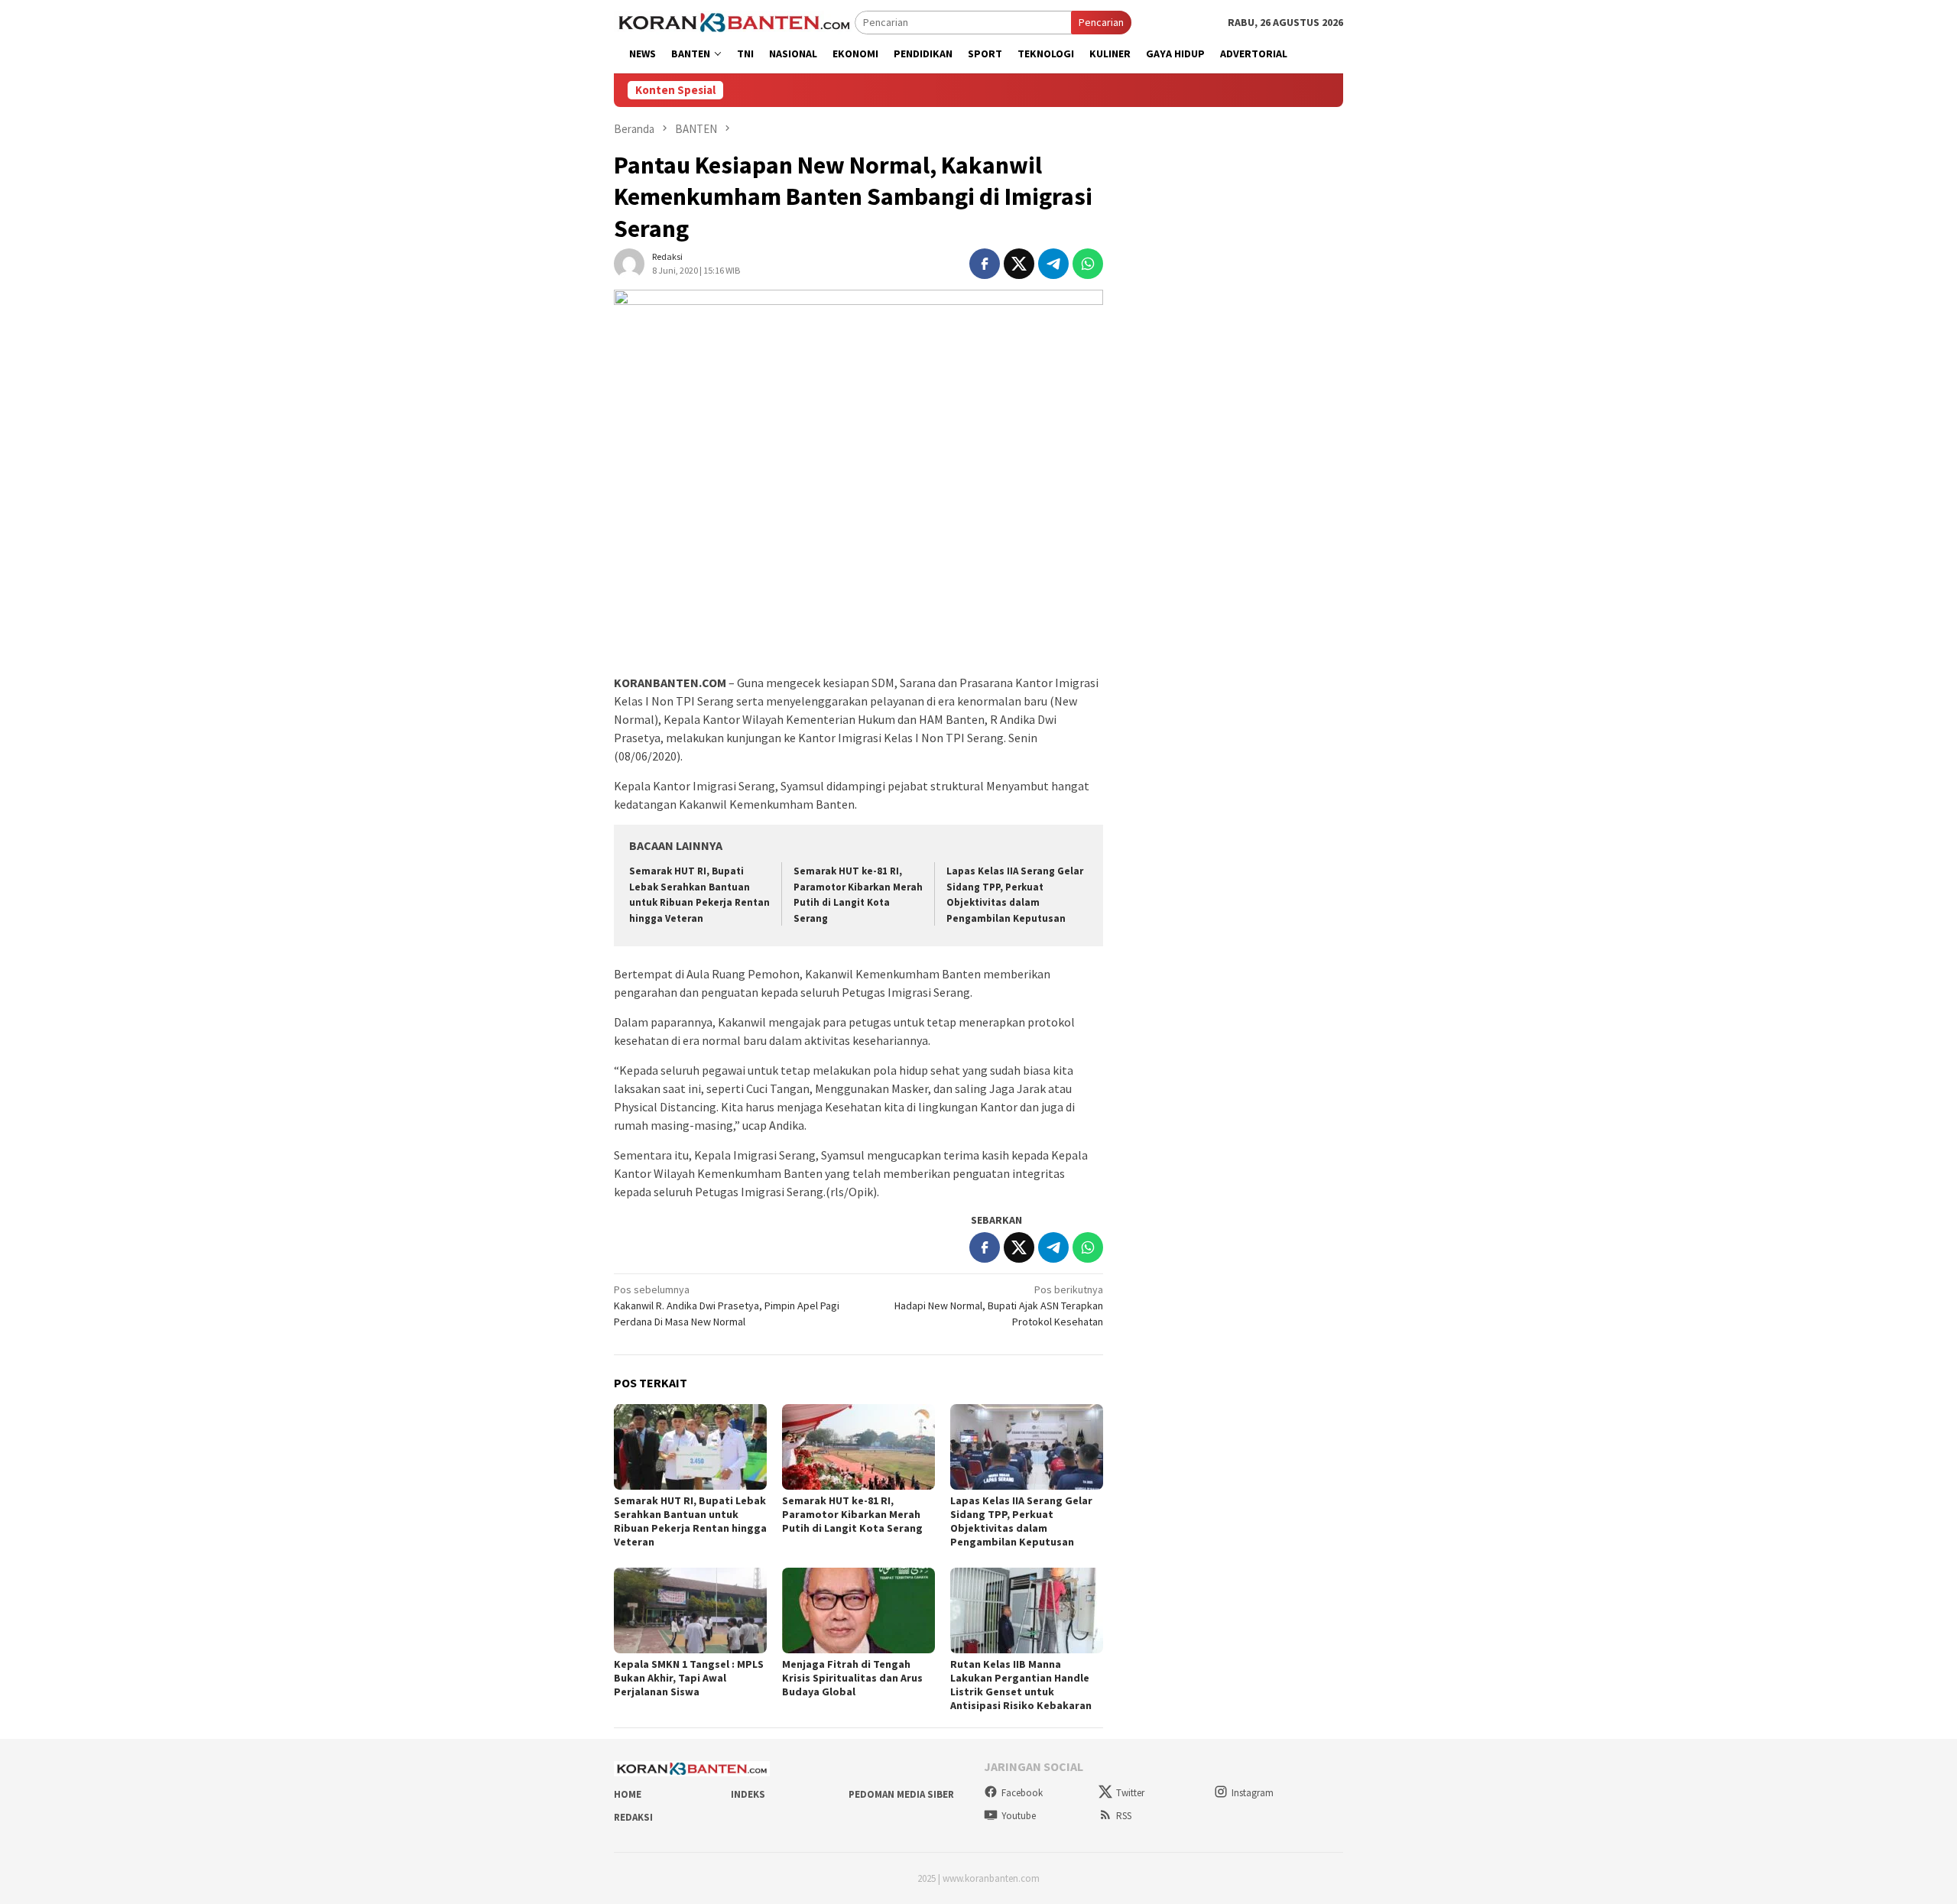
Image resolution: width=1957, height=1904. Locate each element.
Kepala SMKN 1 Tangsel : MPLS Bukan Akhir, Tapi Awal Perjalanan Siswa (689, 1678)
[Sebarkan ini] (985, 264)
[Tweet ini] (1019, 264)
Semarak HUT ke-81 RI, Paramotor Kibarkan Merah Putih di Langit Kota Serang (852, 1514)
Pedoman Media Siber (901, 1794)
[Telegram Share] (1053, 264)
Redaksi (633, 1817)
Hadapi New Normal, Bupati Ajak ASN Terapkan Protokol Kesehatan (999, 1306)
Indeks (748, 1794)
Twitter (1130, 1793)
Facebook (1022, 1793)
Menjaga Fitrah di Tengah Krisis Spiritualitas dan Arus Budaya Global (852, 1678)
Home (628, 1794)
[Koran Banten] (734, 21)
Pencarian (1101, 22)
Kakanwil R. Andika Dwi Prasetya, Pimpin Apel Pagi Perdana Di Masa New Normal (727, 1306)
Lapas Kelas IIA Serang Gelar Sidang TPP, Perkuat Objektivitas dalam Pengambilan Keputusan (1021, 1521)
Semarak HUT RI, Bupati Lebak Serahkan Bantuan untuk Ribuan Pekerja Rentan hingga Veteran (690, 1521)
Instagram (1253, 1793)
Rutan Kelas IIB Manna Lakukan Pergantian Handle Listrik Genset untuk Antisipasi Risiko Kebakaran (1021, 1685)
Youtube (1019, 1816)
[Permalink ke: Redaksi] (629, 263)
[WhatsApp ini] (1088, 264)
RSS (1124, 1816)
